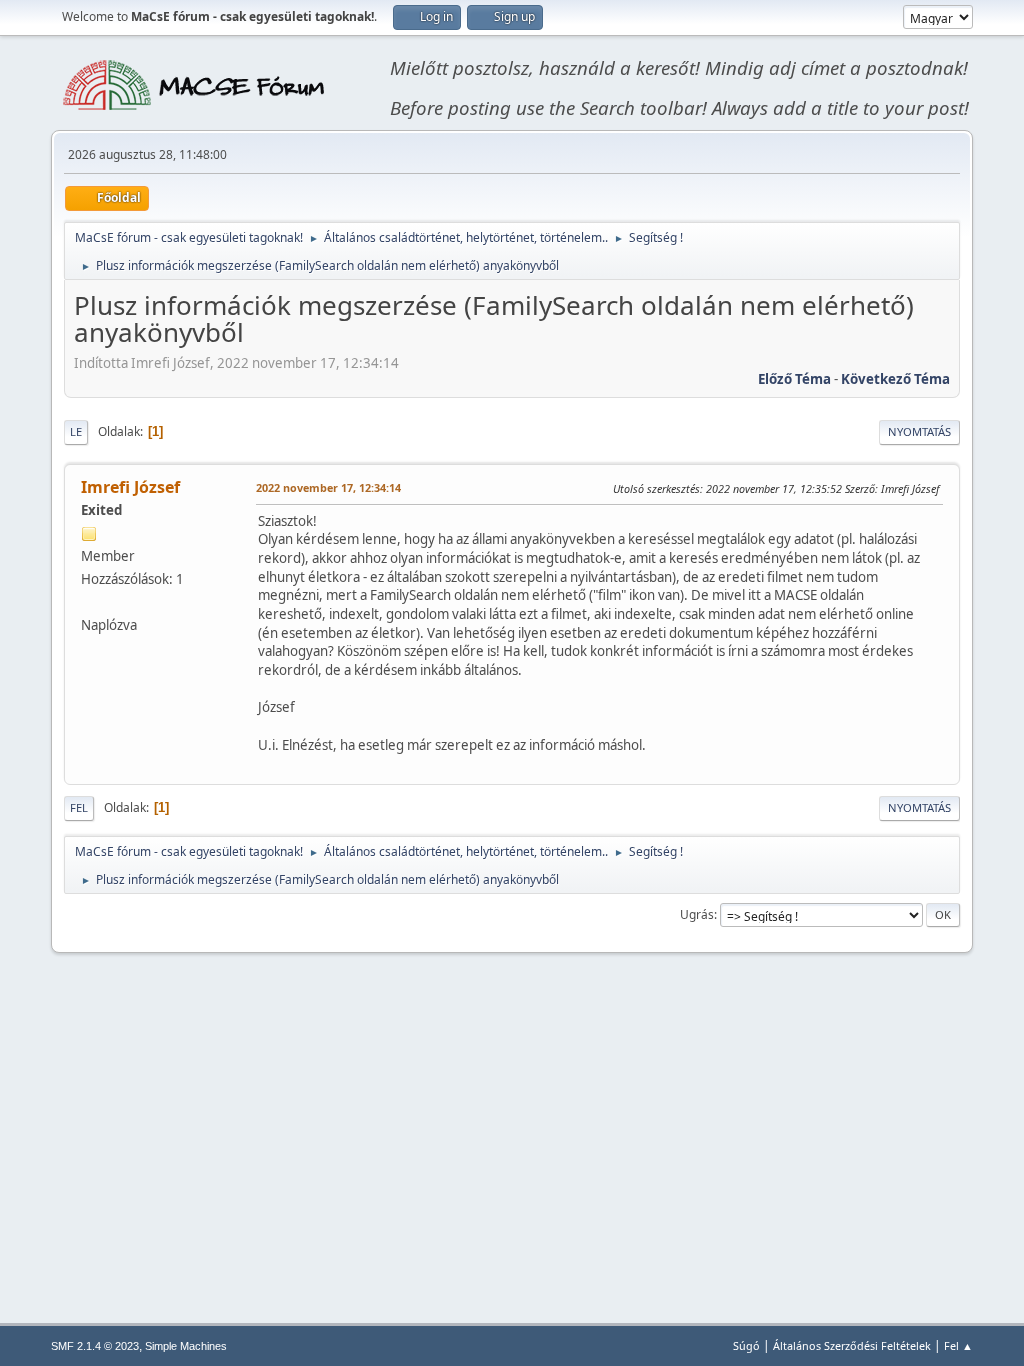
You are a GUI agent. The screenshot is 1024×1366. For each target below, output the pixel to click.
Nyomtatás (919, 431)
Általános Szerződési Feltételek (852, 1345)
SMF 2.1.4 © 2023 (95, 1346)
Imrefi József (130, 487)
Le (76, 431)
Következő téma (895, 379)
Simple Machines (186, 1346)
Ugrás (697, 914)
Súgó (746, 1345)
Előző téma (794, 379)
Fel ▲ (958, 1345)
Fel (79, 807)
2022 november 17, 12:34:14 (328, 487)
